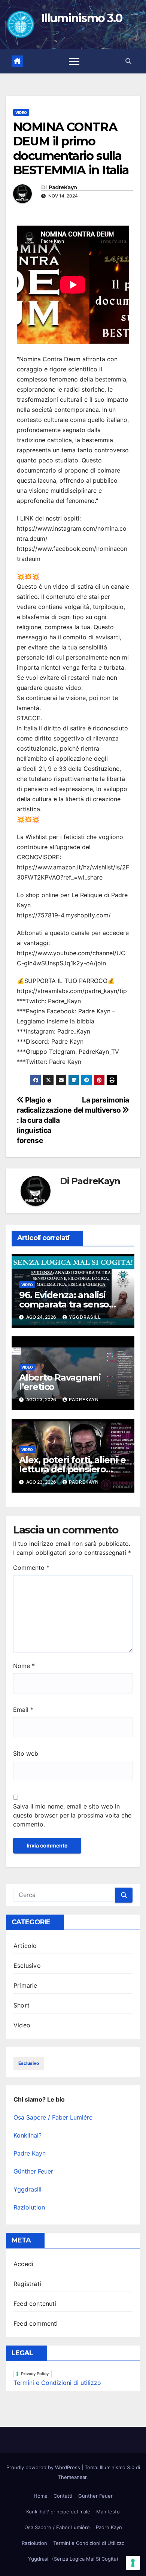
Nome (24, 1666)
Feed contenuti (35, 2304)
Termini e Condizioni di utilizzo (57, 2383)
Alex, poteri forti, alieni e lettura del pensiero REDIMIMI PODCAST (72, 1469)
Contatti (63, 2496)
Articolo (25, 1946)
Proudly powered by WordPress (44, 2467)
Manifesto (108, 2512)
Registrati (27, 2284)
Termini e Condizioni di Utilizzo (89, 2543)
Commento (31, 1568)
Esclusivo (27, 1966)
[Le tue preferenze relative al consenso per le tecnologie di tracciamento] (133, 2563)
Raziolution (29, 2207)
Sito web (26, 1753)
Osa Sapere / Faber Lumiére (53, 2117)
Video (21, 112)
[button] (128, 61)
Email (23, 1710)
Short (22, 2005)
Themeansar (72, 2477)
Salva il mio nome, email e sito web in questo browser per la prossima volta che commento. (72, 1815)
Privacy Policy (35, 2374)
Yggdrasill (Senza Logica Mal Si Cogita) (73, 2559)
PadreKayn (63, 188)
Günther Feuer (33, 2171)
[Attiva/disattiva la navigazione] (74, 61)
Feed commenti (36, 2323)
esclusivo (29, 2063)
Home (41, 2496)
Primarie (25, 1985)
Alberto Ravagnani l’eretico (60, 1382)
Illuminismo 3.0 (82, 18)
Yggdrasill (85, 1317)
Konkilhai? (28, 2135)
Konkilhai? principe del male (58, 2512)
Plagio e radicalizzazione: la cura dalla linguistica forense (44, 1120)
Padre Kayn (30, 2153)
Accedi (23, 2264)
